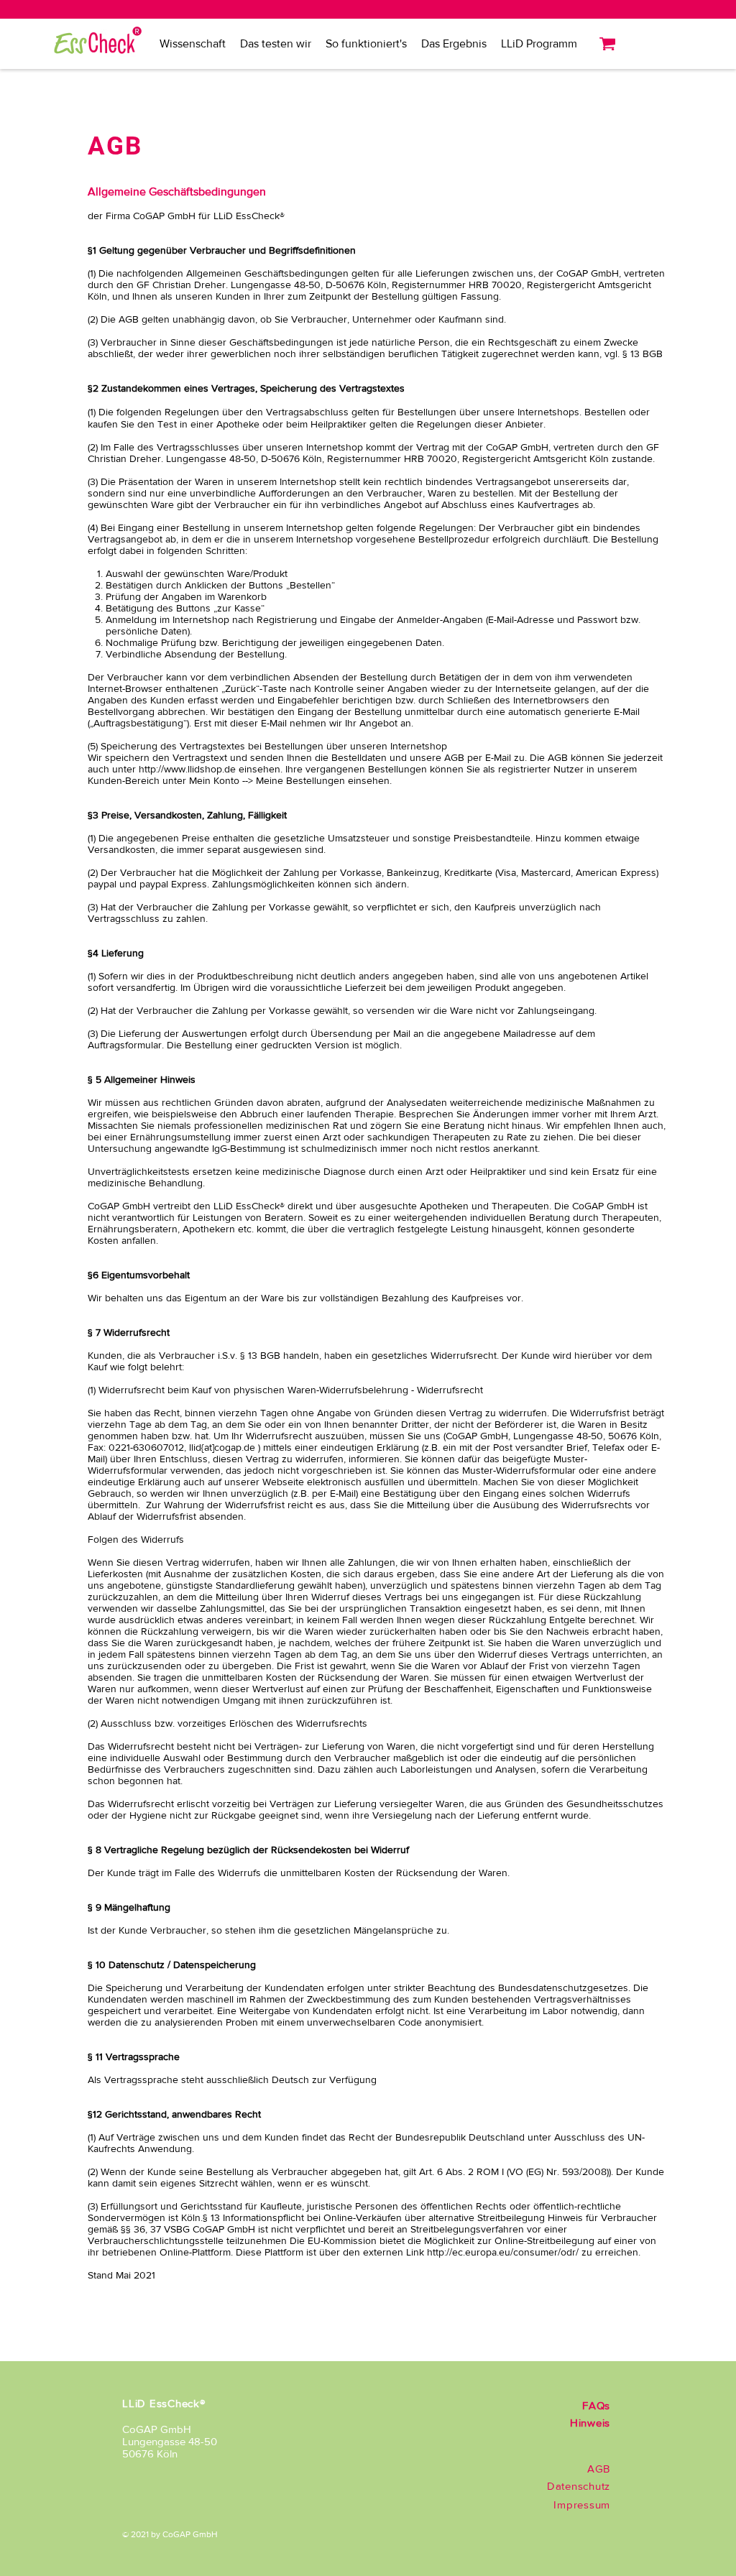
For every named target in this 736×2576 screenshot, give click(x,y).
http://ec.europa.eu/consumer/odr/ (503, 2252)
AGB (599, 2469)
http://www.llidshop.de (187, 769)
